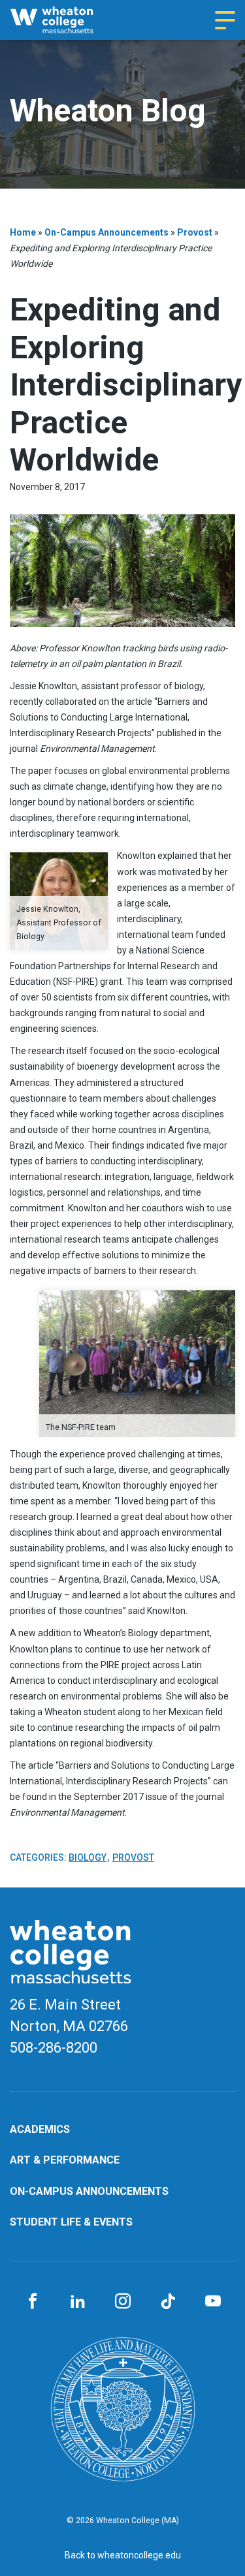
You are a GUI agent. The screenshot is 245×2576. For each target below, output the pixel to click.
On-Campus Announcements (106, 232)
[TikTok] (168, 2302)
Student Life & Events (71, 2222)
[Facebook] (32, 2302)
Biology (88, 1857)
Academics (40, 2129)
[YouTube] (213, 2302)
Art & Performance (65, 2160)
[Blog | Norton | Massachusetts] (63, 20)
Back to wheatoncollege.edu (123, 2555)
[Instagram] (122, 2302)
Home (23, 232)
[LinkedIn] (77, 2302)
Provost (195, 232)
